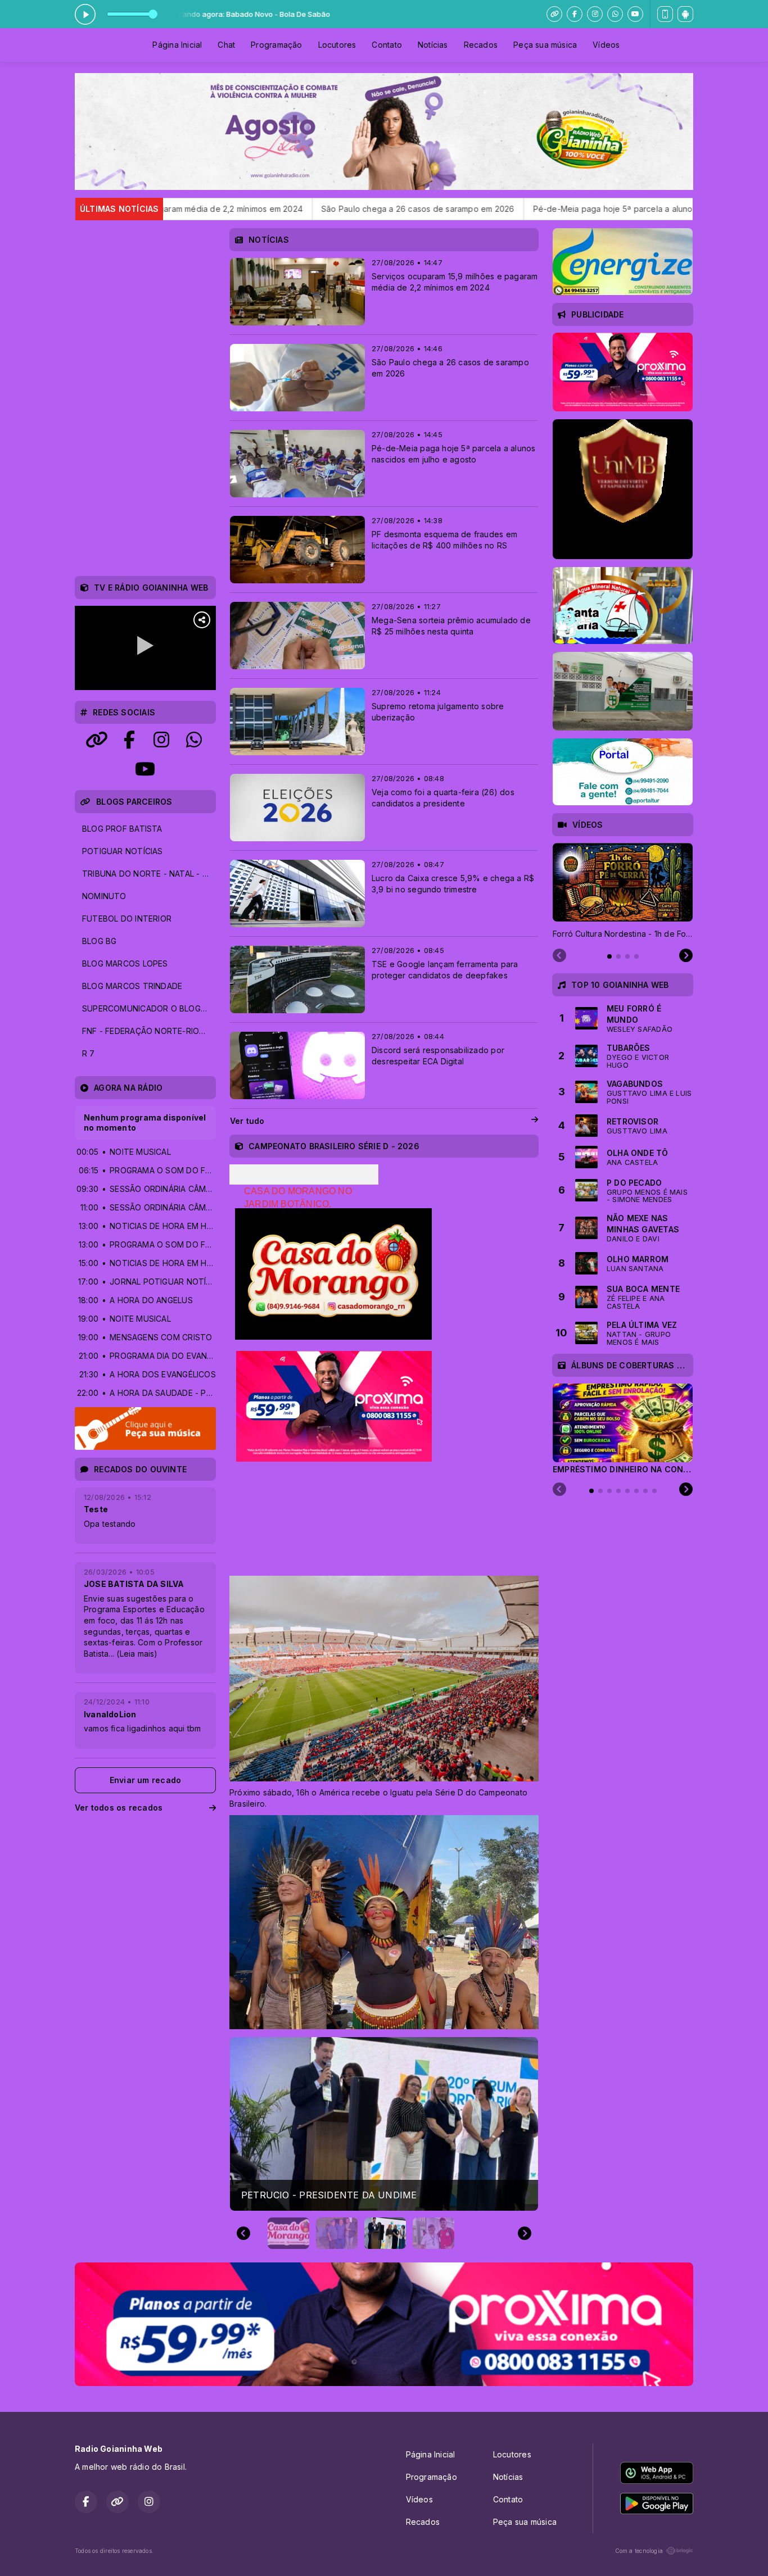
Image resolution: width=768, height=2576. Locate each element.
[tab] (609, 956)
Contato (387, 45)
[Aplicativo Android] (685, 14)
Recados (481, 45)
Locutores (337, 45)
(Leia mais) (137, 1654)
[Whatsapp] (615, 14)
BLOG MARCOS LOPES (125, 963)
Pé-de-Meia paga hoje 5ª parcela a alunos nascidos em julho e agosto (512, 209)
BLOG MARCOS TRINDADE (132, 986)
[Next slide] (525, 2233)
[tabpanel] (623, 891)
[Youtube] (635, 14)
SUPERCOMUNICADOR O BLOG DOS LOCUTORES (149, 1008)
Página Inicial (177, 45)
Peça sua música (545, 45)
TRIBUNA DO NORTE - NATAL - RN (148, 874)
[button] (288, 2233)
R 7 (89, 1053)
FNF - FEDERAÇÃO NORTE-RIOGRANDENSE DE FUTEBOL (149, 1031)
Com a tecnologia (639, 2551)
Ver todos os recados (119, 1808)
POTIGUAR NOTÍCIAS (123, 851)
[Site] (554, 14)
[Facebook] (575, 14)
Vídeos (606, 45)
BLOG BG (99, 941)
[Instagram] (595, 14)
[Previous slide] (243, 2233)
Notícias (433, 45)
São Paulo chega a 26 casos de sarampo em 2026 (261, 209)
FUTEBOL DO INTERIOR (127, 919)
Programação (276, 45)
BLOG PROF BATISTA (122, 829)
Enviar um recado (145, 1780)
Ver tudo (247, 1121)
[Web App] (665, 14)
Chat (226, 45)
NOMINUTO (104, 896)
